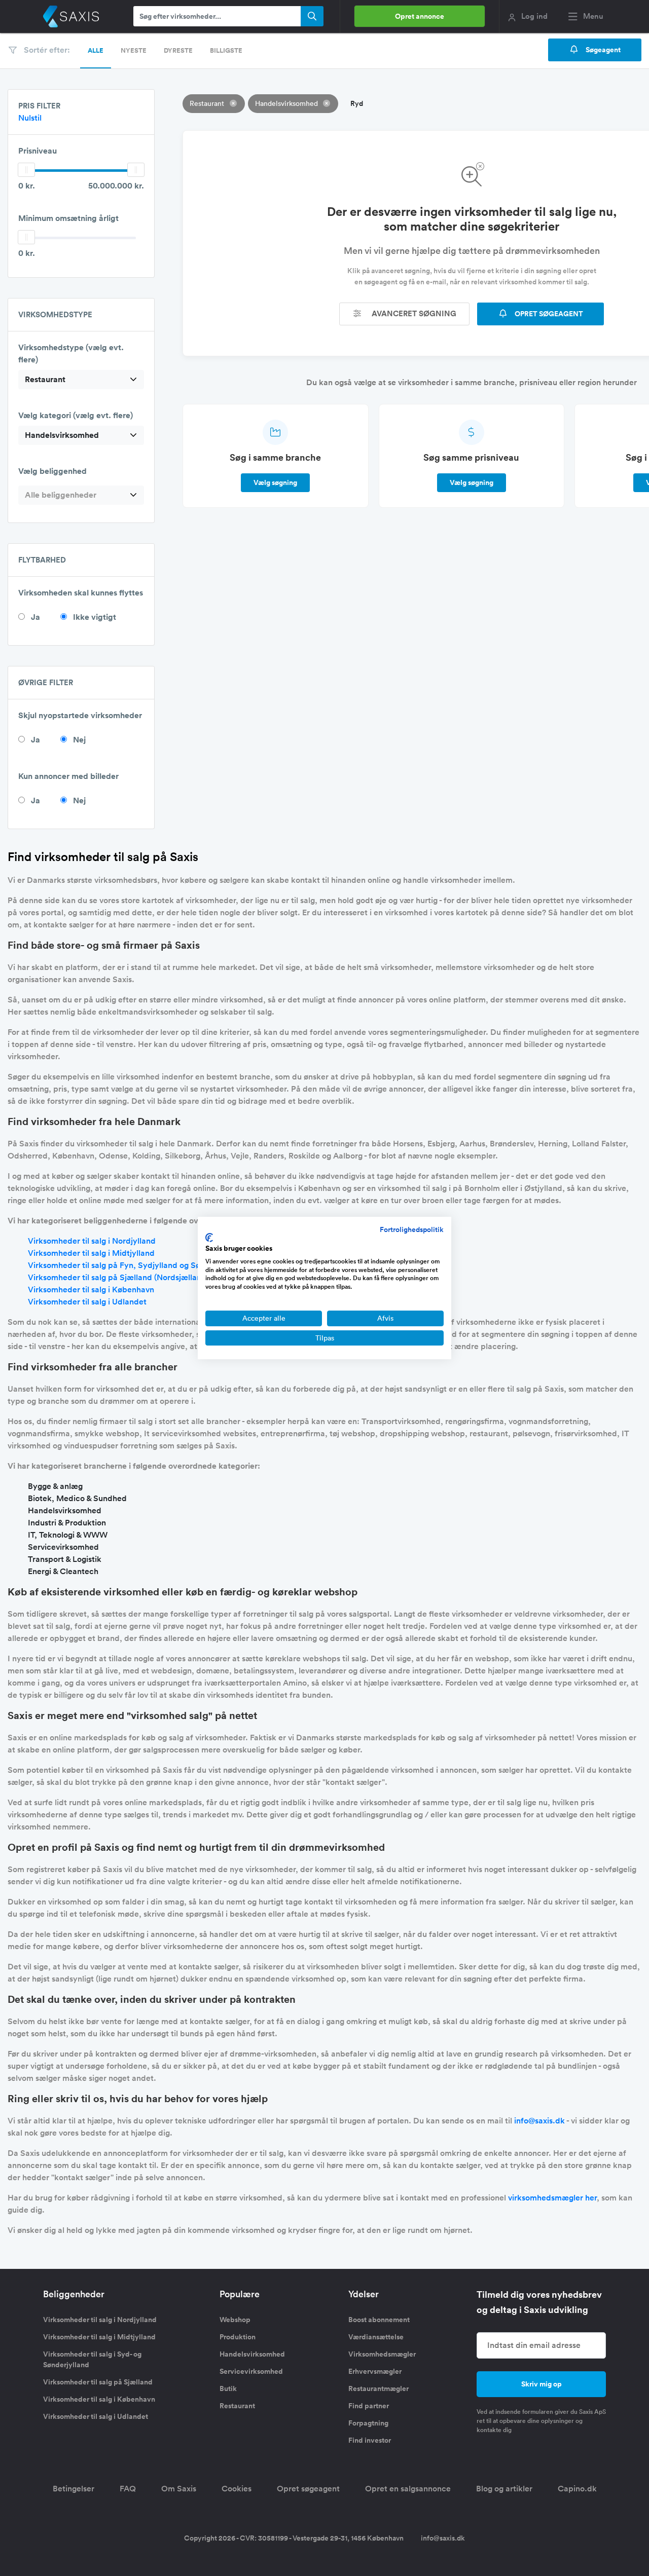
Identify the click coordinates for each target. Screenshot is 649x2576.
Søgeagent (602, 50)
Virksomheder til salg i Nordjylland (92, 1241)
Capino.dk (577, 2489)
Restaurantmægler (378, 2388)
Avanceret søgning (413, 313)
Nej (79, 740)
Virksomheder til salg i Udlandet (87, 1302)
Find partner (369, 2406)
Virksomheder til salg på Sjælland (98, 2382)
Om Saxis (179, 2489)
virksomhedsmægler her (552, 2198)
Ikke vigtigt (95, 617)
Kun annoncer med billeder (68, 776)
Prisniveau (38, 151)
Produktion (238, 2337)
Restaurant (237, 2406)
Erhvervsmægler (375, 2371)
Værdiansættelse (376, 2337)
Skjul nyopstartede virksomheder (80, 715)
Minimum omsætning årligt (68, 218)
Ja (35, 617)
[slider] (26, 170)
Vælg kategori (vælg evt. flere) (76, 415)
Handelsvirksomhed (252, 2354)
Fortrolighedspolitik (412, 1229)
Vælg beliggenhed (52, 471)
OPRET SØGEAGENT (548, 314)
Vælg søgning (275, 482)
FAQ (128, 2489)
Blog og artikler (504, 2489)
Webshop (235, 2320)
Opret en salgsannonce (408, 2489)
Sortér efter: (46, 50)
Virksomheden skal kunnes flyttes (81, 593)
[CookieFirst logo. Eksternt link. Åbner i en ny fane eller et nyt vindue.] (209, 1238)
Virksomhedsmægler (382, 2354)
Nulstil (30, 118)
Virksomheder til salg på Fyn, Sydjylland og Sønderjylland (135, 1265)
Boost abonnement (379, 2320)
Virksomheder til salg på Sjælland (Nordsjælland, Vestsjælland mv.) (152, 1277)
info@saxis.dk (539, 2121)
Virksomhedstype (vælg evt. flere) (71, 353)
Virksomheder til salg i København (91, 1290)
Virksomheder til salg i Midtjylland (91, 1253)
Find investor (370, 2440)
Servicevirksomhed (251, 2371)
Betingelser (74, 2489)
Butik (228, 2388)
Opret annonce (420, 16)
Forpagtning (368, 2423)
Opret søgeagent (308, 2489)
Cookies (237, 2489)
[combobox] (81, 380)
